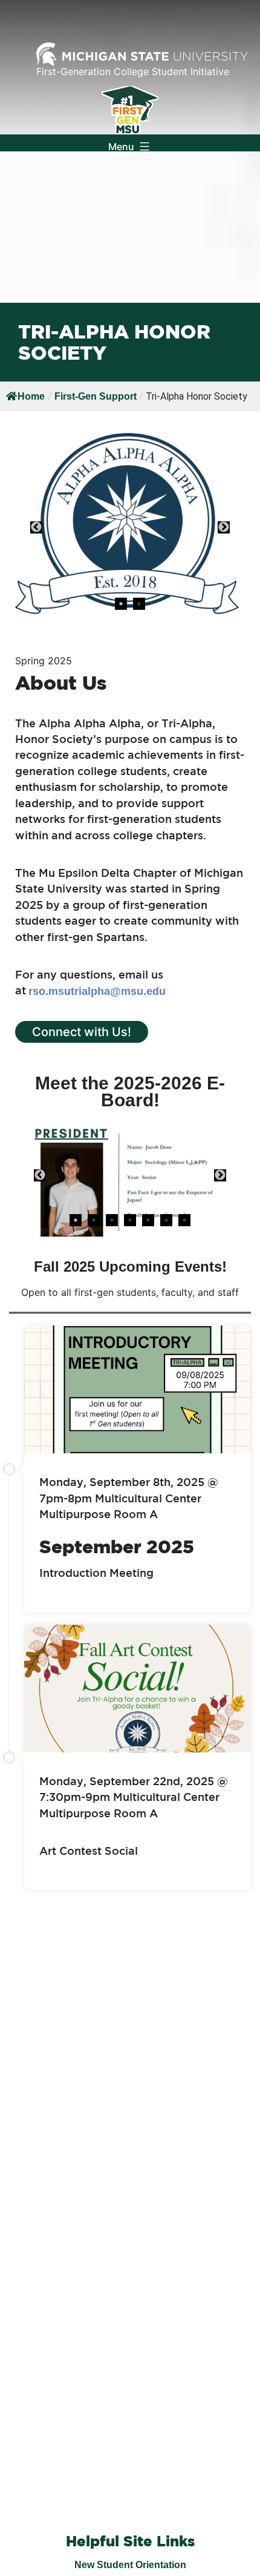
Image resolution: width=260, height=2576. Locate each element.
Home (31, 396)
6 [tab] (166, 1220)
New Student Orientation (130, 2565)
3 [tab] (112, 1220)
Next (224, 527)
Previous (36, 527)
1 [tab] (121, 604)
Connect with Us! (82, 1032)
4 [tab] (130, 1220)
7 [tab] (184, 1220)
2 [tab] (139, 604)
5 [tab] (148, 1220)
